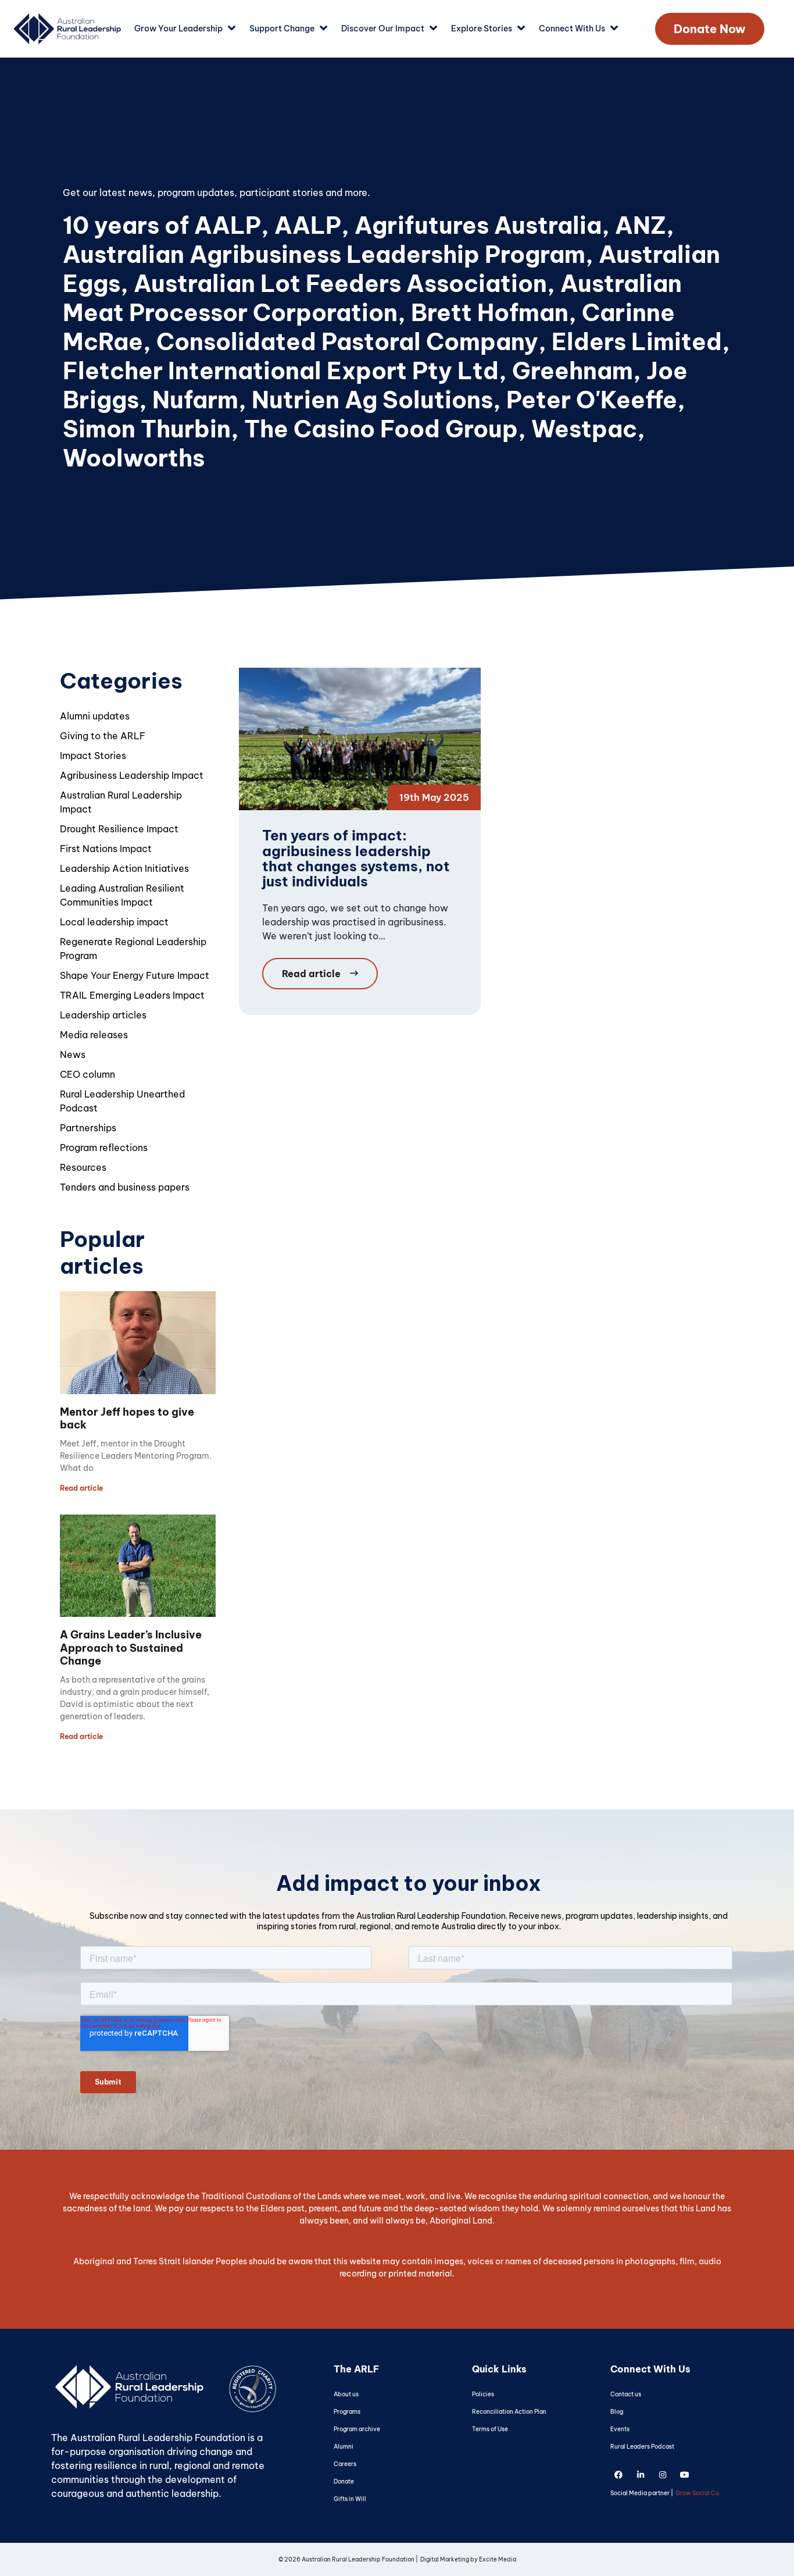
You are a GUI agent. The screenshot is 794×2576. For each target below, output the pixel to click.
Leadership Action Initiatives (124, 868)
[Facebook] (618, 2475)
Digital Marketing (445, 2559)
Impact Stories (93, 756)
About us (346, 2394)
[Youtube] (685, 2475)
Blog (617, 2412)
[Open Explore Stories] (521, 29)
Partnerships (88, 1128)
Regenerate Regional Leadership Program (133, 949)
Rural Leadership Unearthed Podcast (122, 1101)
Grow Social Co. (698, 2493)
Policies (483, 2394)
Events (620, 2429)
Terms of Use (490, 2429)
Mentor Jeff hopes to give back (127, 1419)
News (73, 1054)
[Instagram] (663, 2475)
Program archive (357, 2429)
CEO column (87, 1074)
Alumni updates (95, 716)
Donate (344, 2481)
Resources (83, 1167)
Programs (347, 2412)
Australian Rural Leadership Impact (121, 802)
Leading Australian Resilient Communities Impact (122, 895)
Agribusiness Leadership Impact (132, 775)
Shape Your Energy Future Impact (135, 975)
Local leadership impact (114, 922)
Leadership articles (103, 1015)
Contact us (626, 2394)
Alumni (344, 2447)
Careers (345, 2464)
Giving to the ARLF (103, 736)
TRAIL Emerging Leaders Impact (132, 995)
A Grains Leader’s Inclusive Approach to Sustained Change (131, 1648)
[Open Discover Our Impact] (433, 29)
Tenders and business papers (125, 1187)
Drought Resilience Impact (119, 829)
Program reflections (104, 1148)
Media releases (94, 1035)
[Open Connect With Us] (614, 29)
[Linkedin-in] (641, 2475)
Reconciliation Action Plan (509, 2412)
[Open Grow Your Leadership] (232, 29)
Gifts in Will (350, 2499)
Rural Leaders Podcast (642, 2447)
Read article (81, 1488)
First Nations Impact (106, 849)
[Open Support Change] (323, 29)
